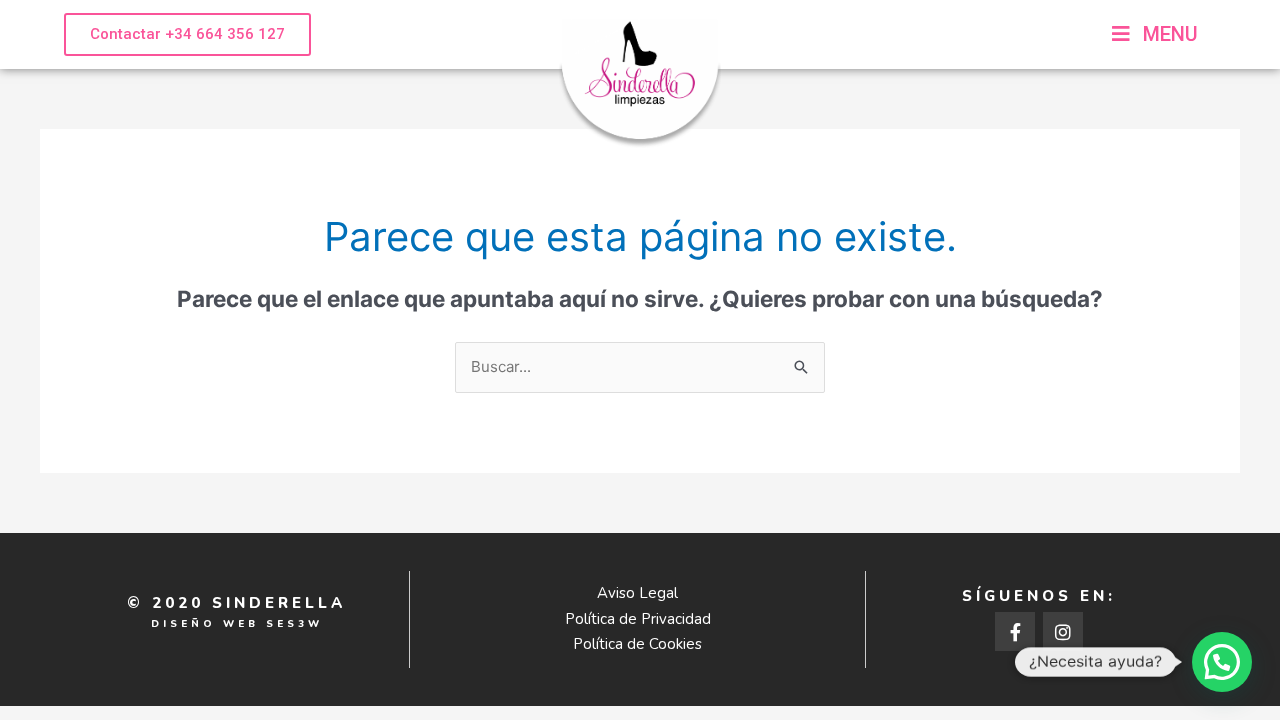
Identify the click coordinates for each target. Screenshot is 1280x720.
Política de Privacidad (638, 619)
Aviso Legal (637, 593)
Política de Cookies (637, 644)
